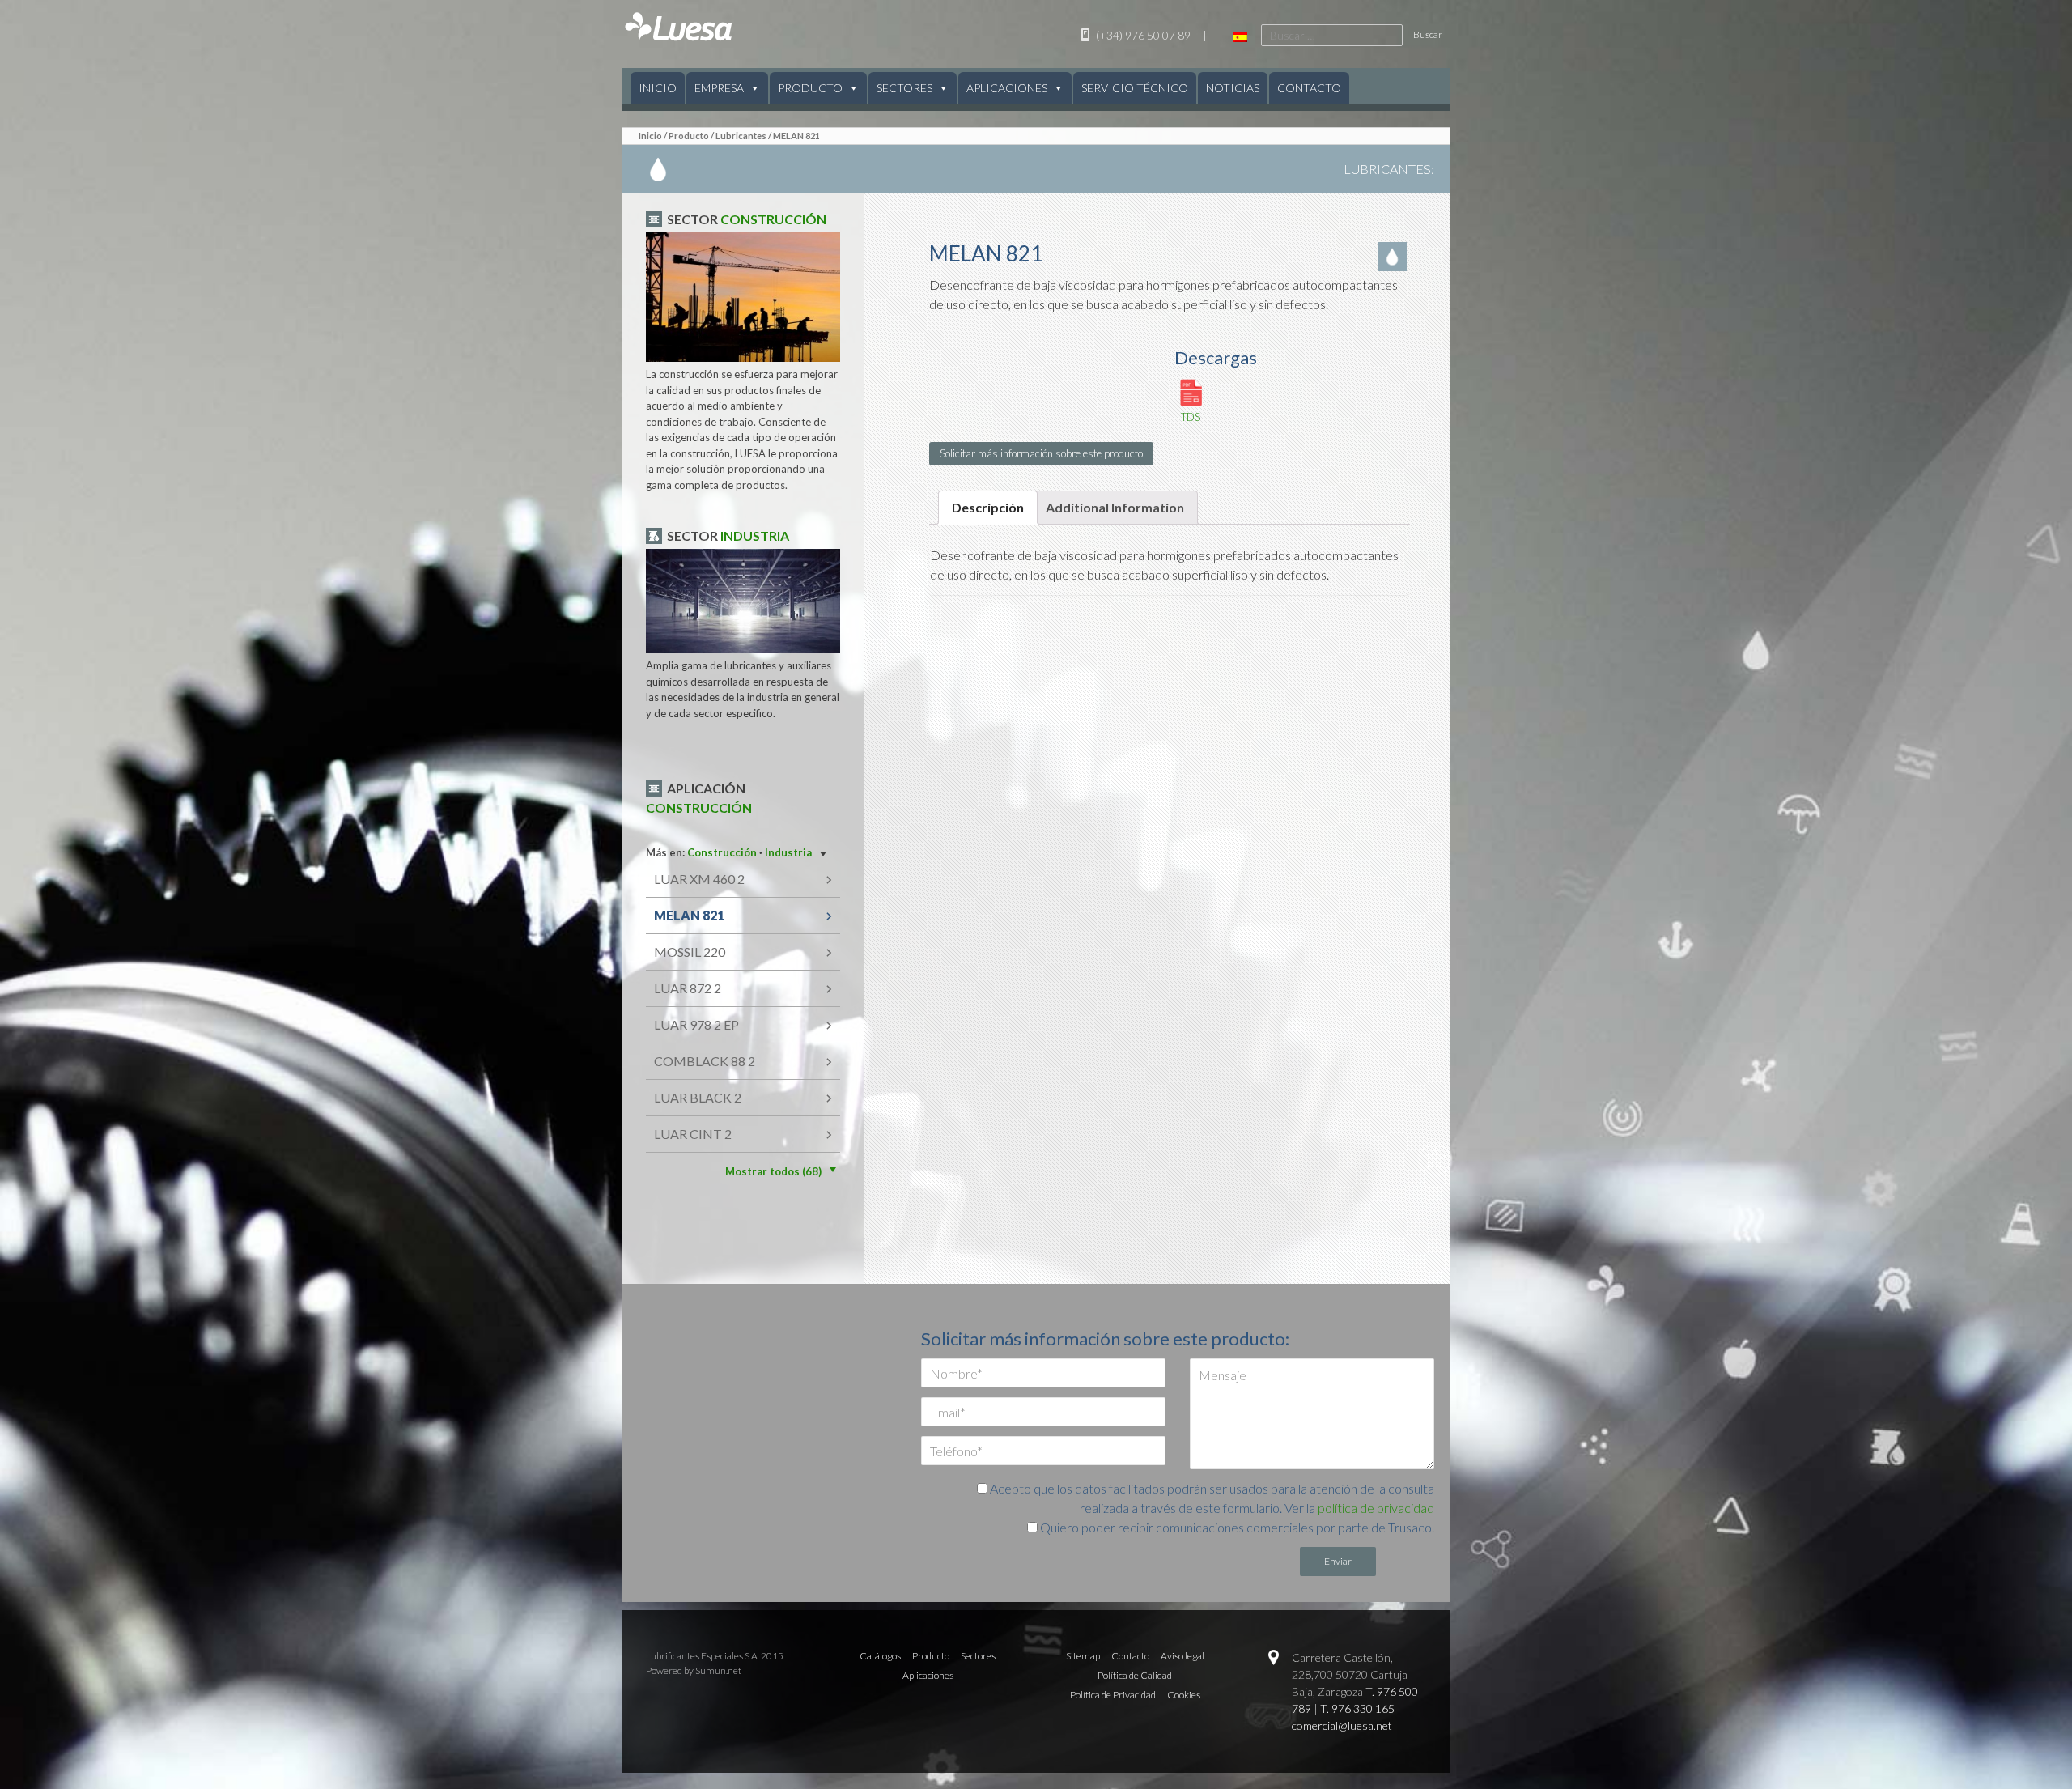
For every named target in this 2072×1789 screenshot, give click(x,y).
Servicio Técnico (1135, 88)
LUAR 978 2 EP (696, 1024)
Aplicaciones (1007, 88)
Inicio (658, 88)
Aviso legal (1182, 1656)
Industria (755, 535)
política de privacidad (1376, 1508)
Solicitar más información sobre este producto (1041, 453)
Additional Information (1115, 507)
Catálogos (880, 1656)
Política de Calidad (1135, 1675)
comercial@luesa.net (1342, 1725)
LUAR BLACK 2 (698, 1097)
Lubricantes (741, 136)
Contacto (1309, 88)
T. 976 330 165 (1357, 1708)
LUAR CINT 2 (693, 1134)
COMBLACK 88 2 (705, 1061)
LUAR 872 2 (688, 988)
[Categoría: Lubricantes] (1394, 256)
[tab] (988, 508)
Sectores (904, 88)
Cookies (1184, 1695)
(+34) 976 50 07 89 (1142, 35)
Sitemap (1083, 1656)
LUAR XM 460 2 (699, 879)
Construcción (773, 219)
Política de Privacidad (1113, 1695)
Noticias (1233, 88)
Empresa (719, 88)
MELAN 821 (689, 915)
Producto (810, 88)
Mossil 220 (690, 952)
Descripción (988, 507)
